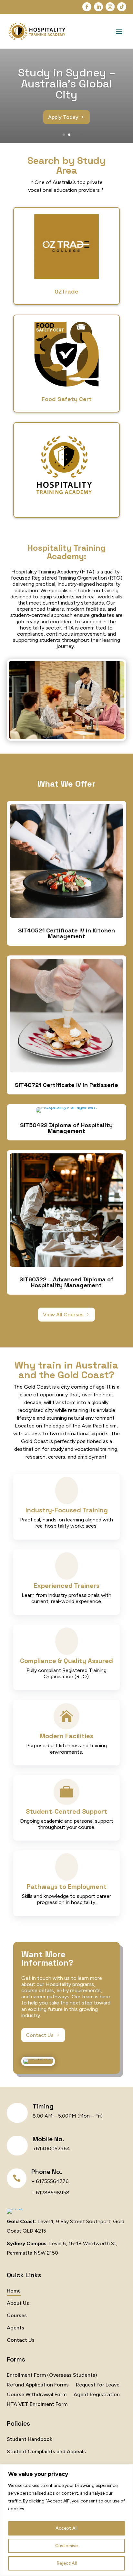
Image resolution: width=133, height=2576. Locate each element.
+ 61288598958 (50, 2193)
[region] (66, 2520)
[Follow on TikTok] (122, 7)
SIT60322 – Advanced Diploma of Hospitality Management (66, 1282)
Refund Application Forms (38, 2385)
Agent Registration (97, 2395)
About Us (18, 2304)
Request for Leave (98, 2385)
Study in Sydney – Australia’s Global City (67, 84)
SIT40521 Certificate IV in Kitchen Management (66, 933)
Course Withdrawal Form (37, 2395)
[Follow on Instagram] (110, 7)
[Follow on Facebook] (87, 7)
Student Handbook (30, 2440)
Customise (66, 2546)
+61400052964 (51, 2149)
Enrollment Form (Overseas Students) (52, 2375)
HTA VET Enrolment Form (37, 2405)
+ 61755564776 (50, 2181)
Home (14, 2291)
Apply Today (63, 117)
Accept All (66, 2528)
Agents (15, 2328)
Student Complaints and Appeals (46, 2452)
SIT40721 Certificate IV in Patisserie (66, 1085)
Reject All (67, 2563)
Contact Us (40, 2035)
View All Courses (63, 1315)
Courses (17, 2316)
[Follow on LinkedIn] (98, 7)
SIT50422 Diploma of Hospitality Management (66, 1128)
